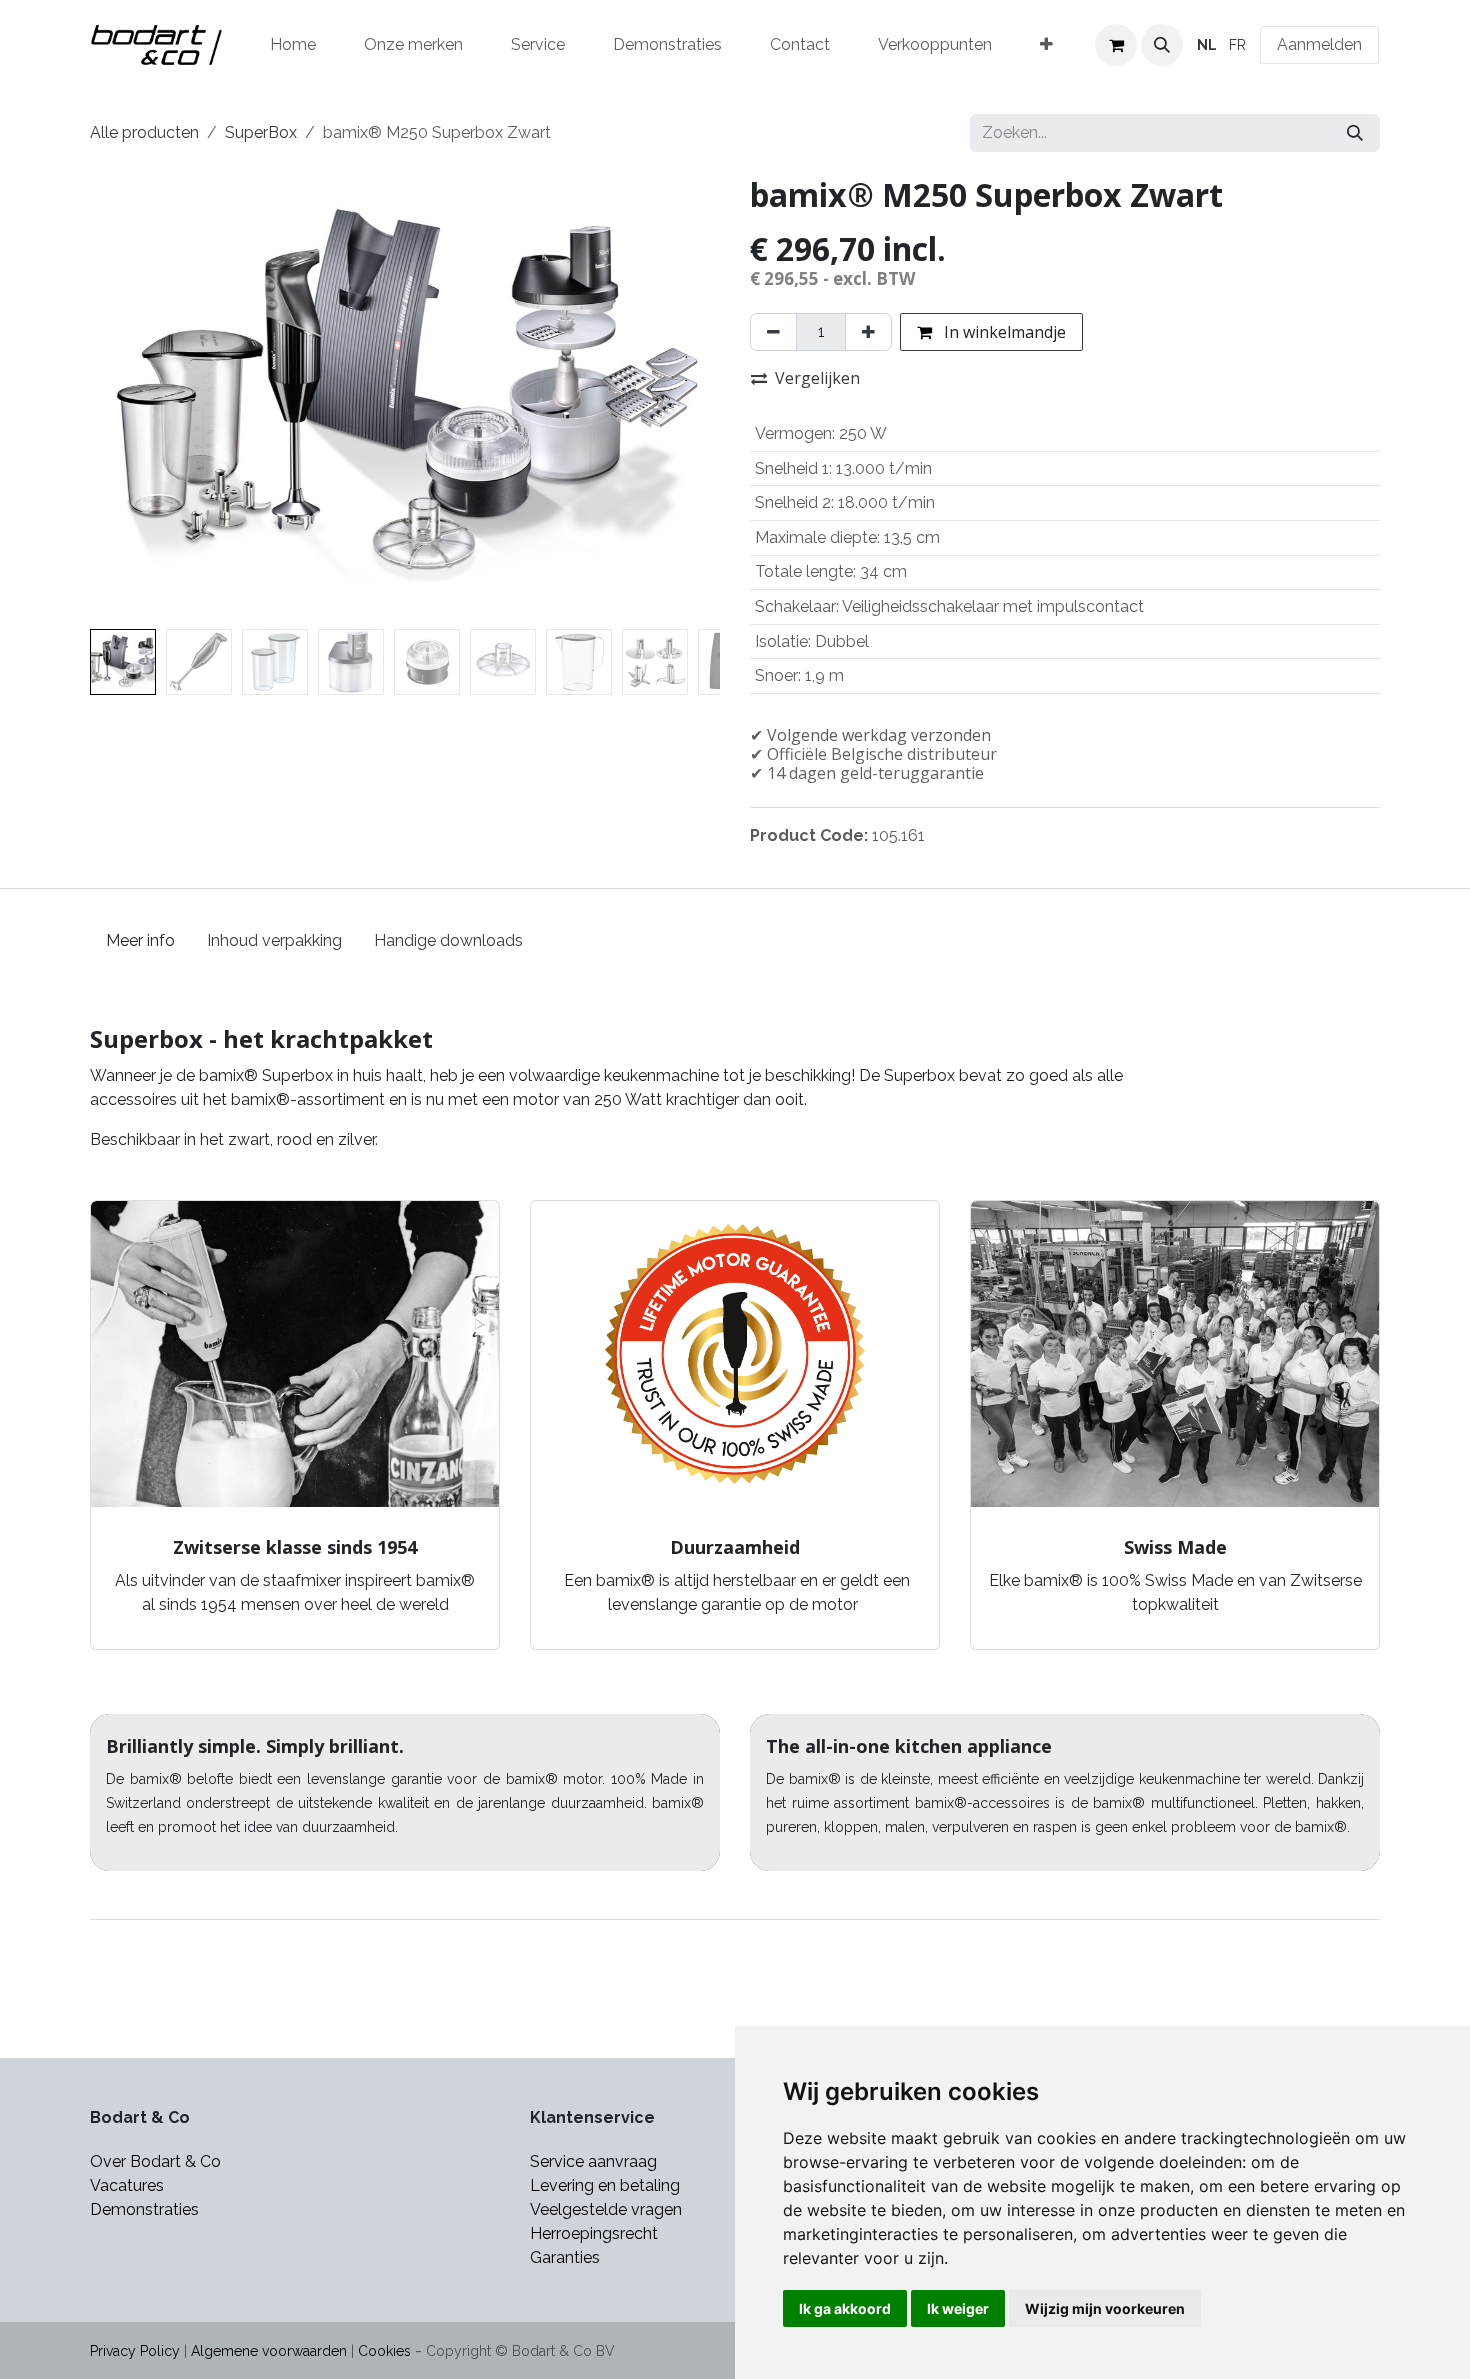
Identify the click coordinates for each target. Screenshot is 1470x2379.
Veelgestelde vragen (606, 2209)
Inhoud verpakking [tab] (274, 940)
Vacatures (127, 2185)
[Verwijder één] (773, 332)
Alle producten (144, 132)
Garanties (567, 2257)
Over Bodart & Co (155, 2161)
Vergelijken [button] (817, 378)
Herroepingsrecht (594, 2233)
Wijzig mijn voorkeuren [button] (1105, 2308)
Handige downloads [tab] (448, 940)
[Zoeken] (1355, 133)
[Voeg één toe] (868, 332)
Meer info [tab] (140, 940)
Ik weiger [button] (958, 2308)
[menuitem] (293, 45)
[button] (1162, 45)
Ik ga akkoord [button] (845, 2308)
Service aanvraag (593, 2161)
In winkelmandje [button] (1003, 332)
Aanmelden (1319, 44)
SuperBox (261, 132)
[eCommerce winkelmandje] (1116, 45)
